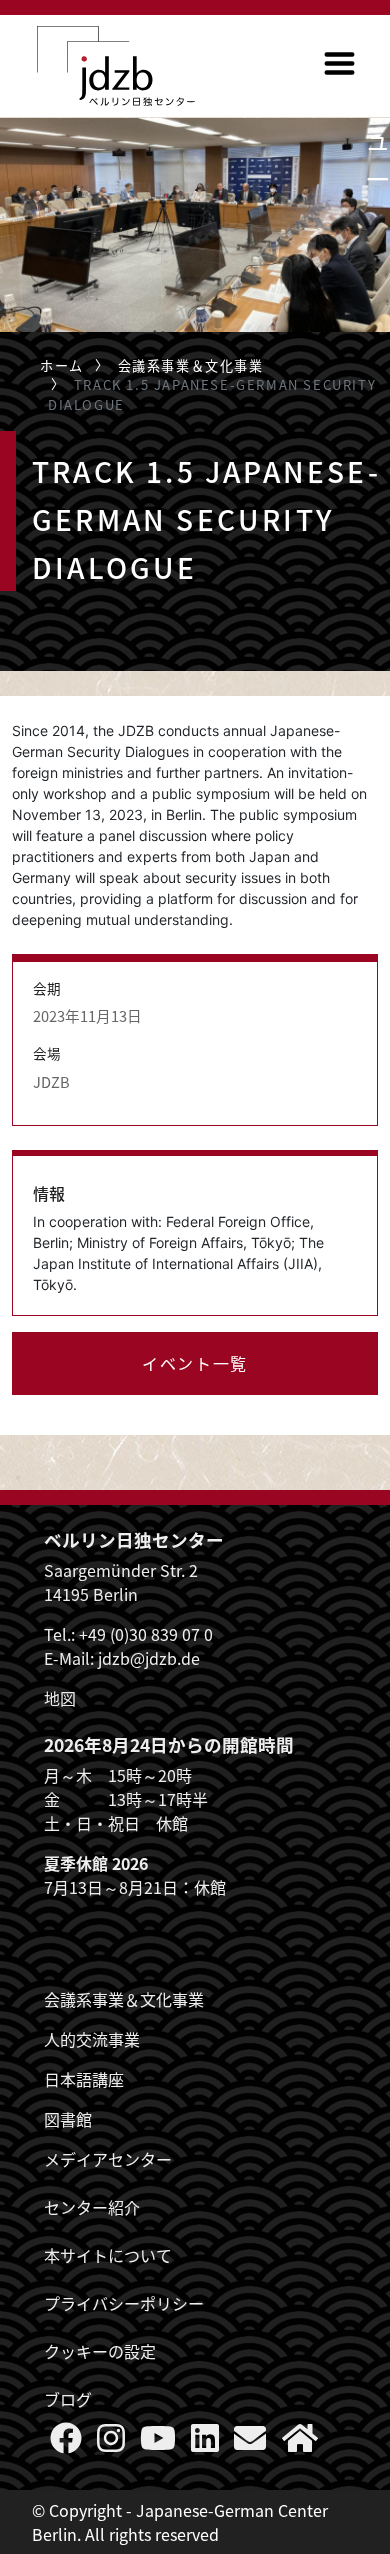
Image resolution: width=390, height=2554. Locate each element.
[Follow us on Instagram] (111, 2443)
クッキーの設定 (100, 2351)
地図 (60, 1698)
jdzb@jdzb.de (149, 1658)
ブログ (68, 2399)
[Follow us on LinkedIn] (205, 2443)
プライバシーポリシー (124, 2303)
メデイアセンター (108, 2159)
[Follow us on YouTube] (158, 2443)
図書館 (68, 2119)
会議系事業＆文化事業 (191, 365)
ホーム (62, 365)
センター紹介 (92, 2207)
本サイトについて (108, 2255)
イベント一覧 (195, 1363)
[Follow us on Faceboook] (66, 2443)
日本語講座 (84, 2079)
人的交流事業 (92, 2039)
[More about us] (300, 2443)
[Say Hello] (250, 2443)
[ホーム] (116, 66)
